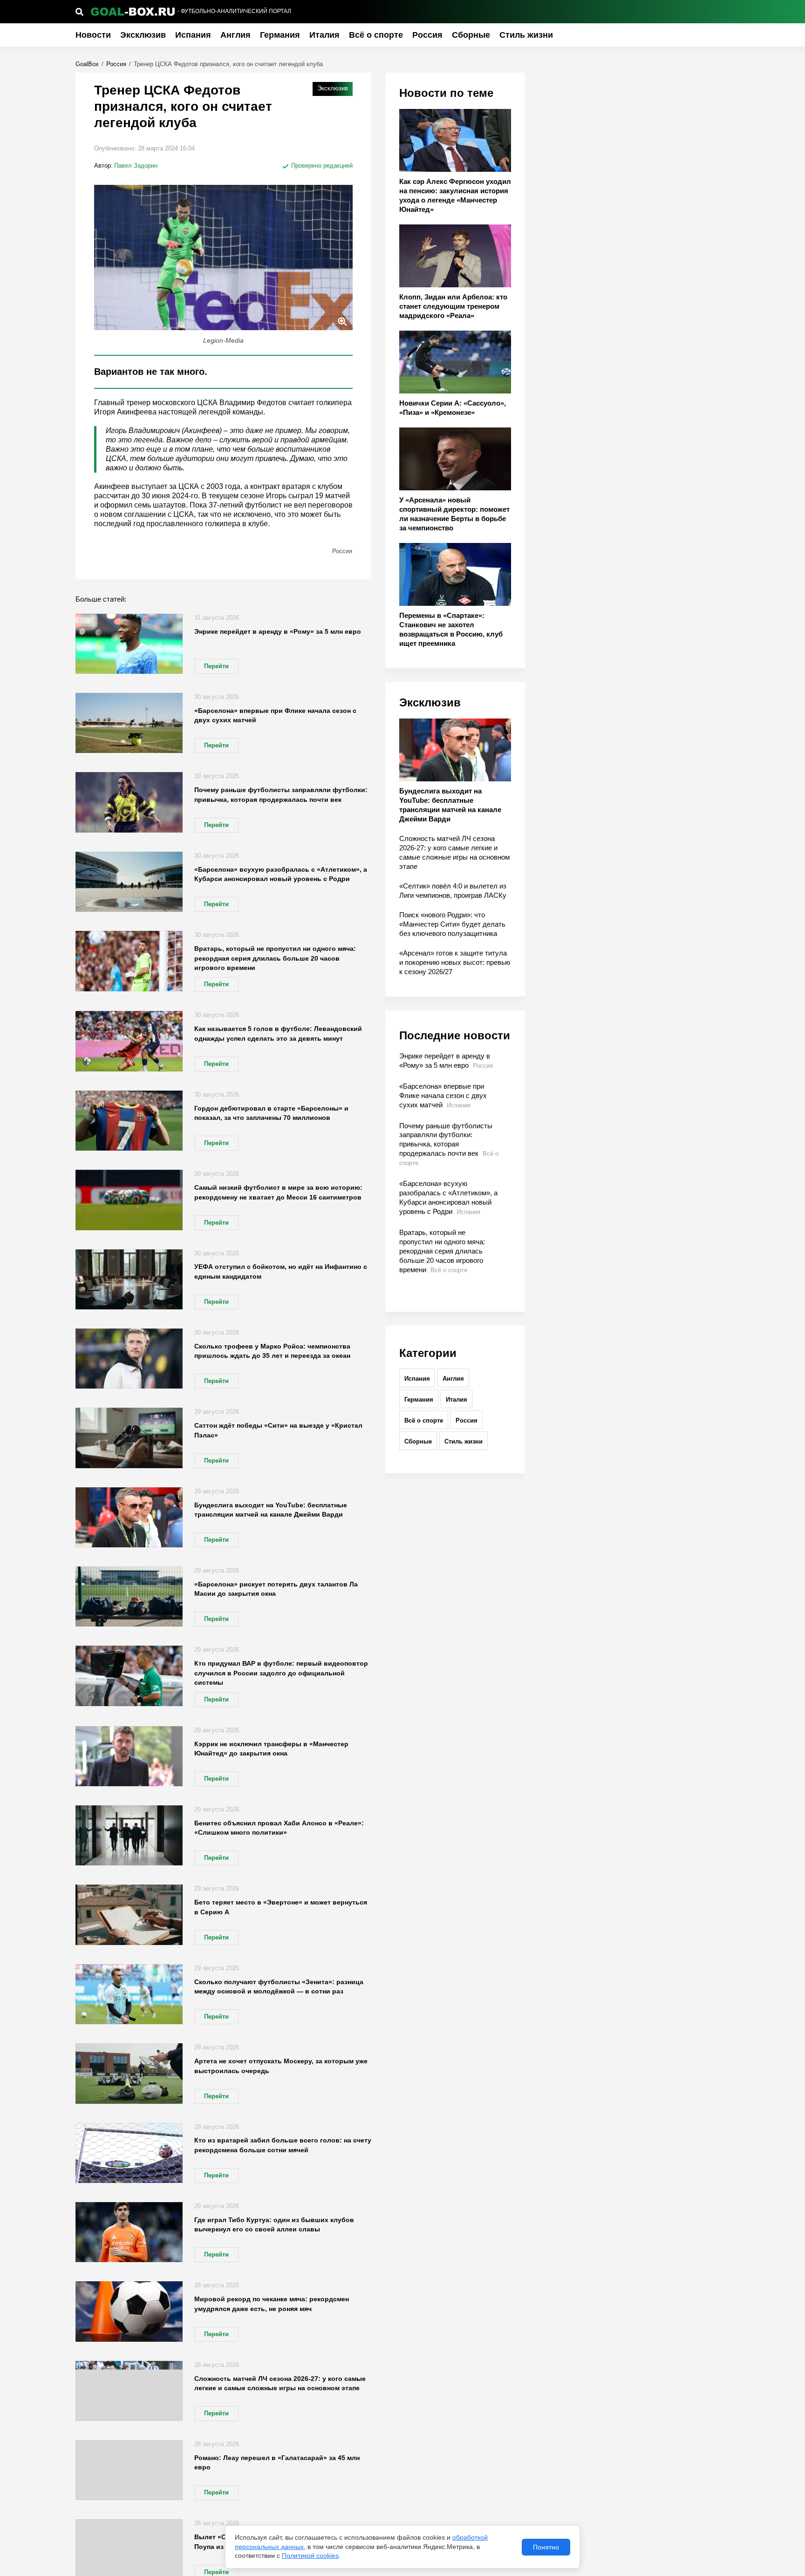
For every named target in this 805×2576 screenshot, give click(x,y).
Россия (427, 35)
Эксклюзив (143, 35)
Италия (324, 35)
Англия (235, 35)
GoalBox (87, 64)
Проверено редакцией (321, 166)
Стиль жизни (526, 35)
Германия (280, 35)
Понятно (546, 2547)
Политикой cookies (310, 2556)
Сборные (471, 35)
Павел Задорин (136, 166)
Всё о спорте (376, 35)
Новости (93, 35)
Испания (193, 35)
